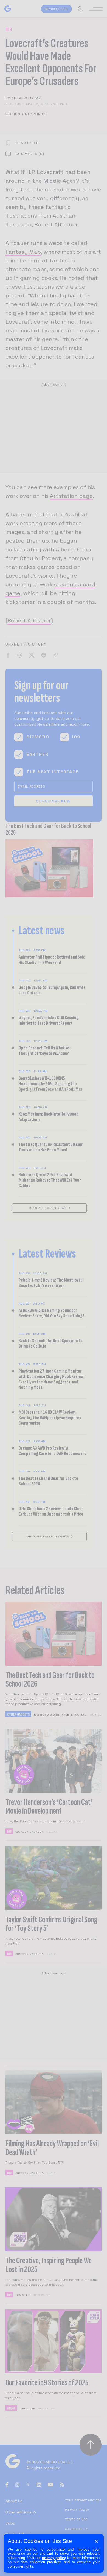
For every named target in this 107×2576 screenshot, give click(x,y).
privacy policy (54, 2558)
